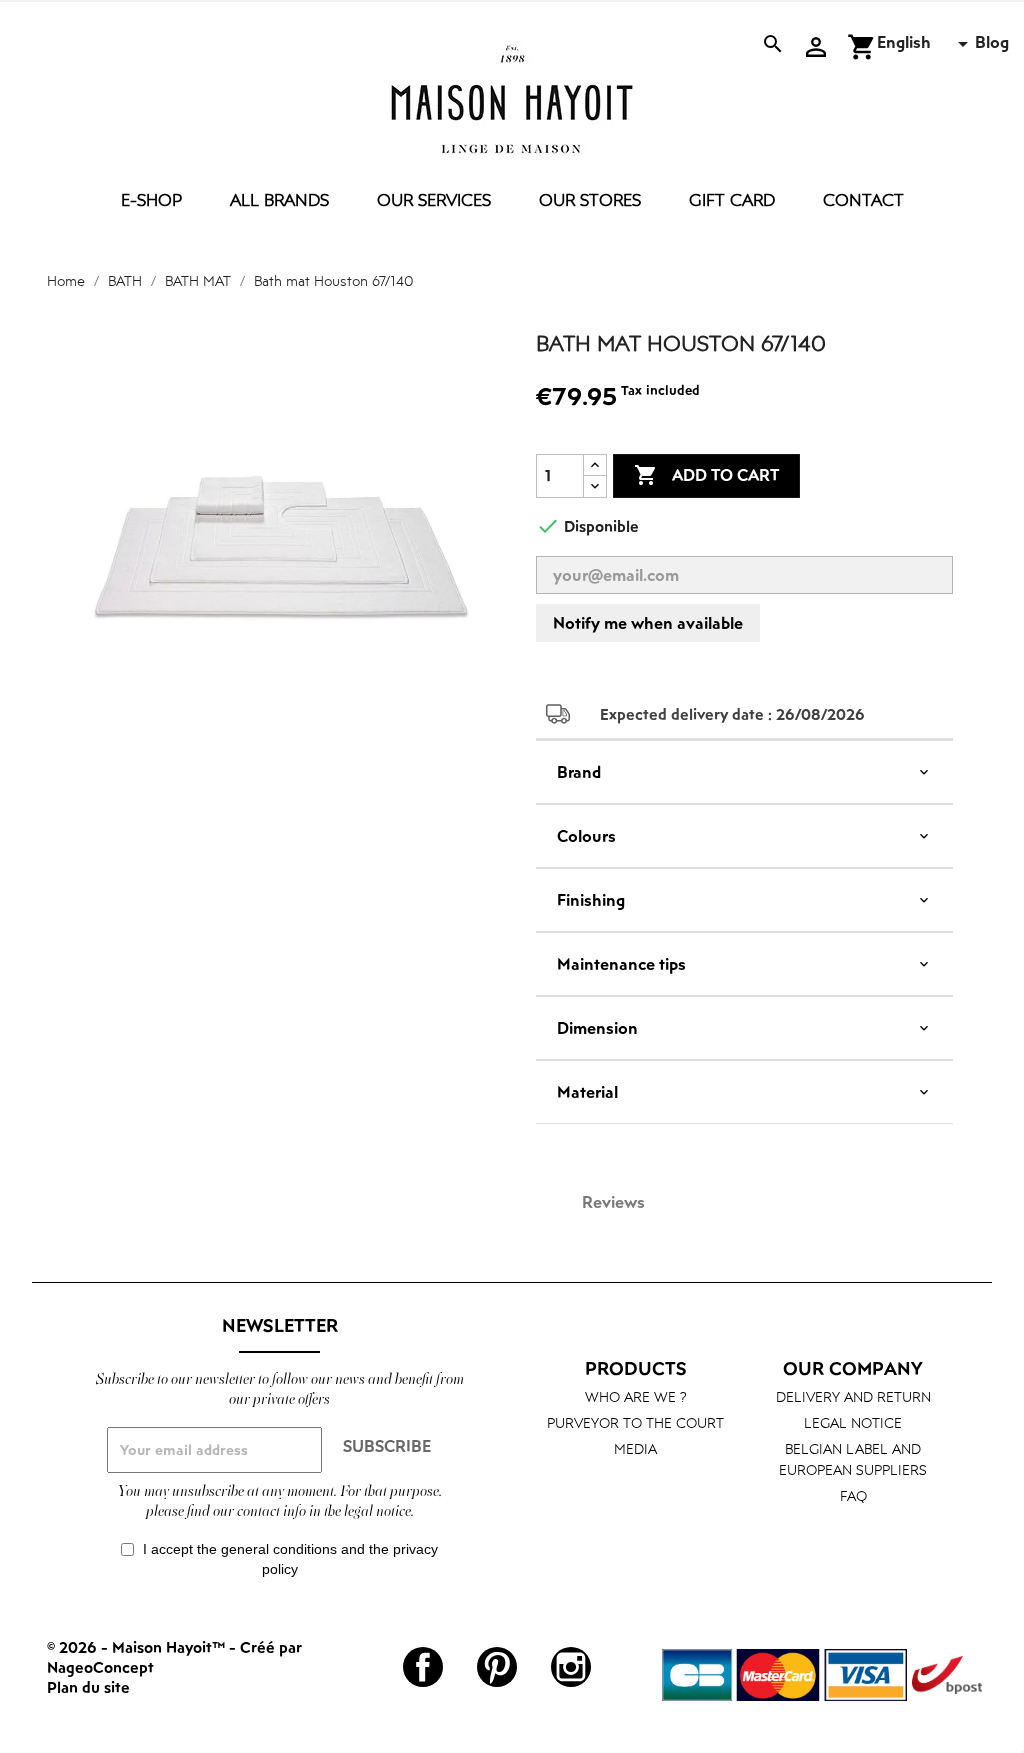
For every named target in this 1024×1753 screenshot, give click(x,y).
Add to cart (706, 475)
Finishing (591, 900)
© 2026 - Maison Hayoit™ (138, 1647)
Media (635, 1448)
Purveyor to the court (635, 1422)
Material (587, 1092)
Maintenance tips (621, 964)
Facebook (423, 1667)
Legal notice (853, 1422)
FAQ (853, 1495)
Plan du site (88, 1687)
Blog (992, 42)
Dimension (597, 1028)
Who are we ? (636, 1396)
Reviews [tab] (613, 1202)
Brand (579, 772)
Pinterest (497, 1667)
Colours (586, 836)
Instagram (571, 1667)
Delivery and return (853, 1396)
